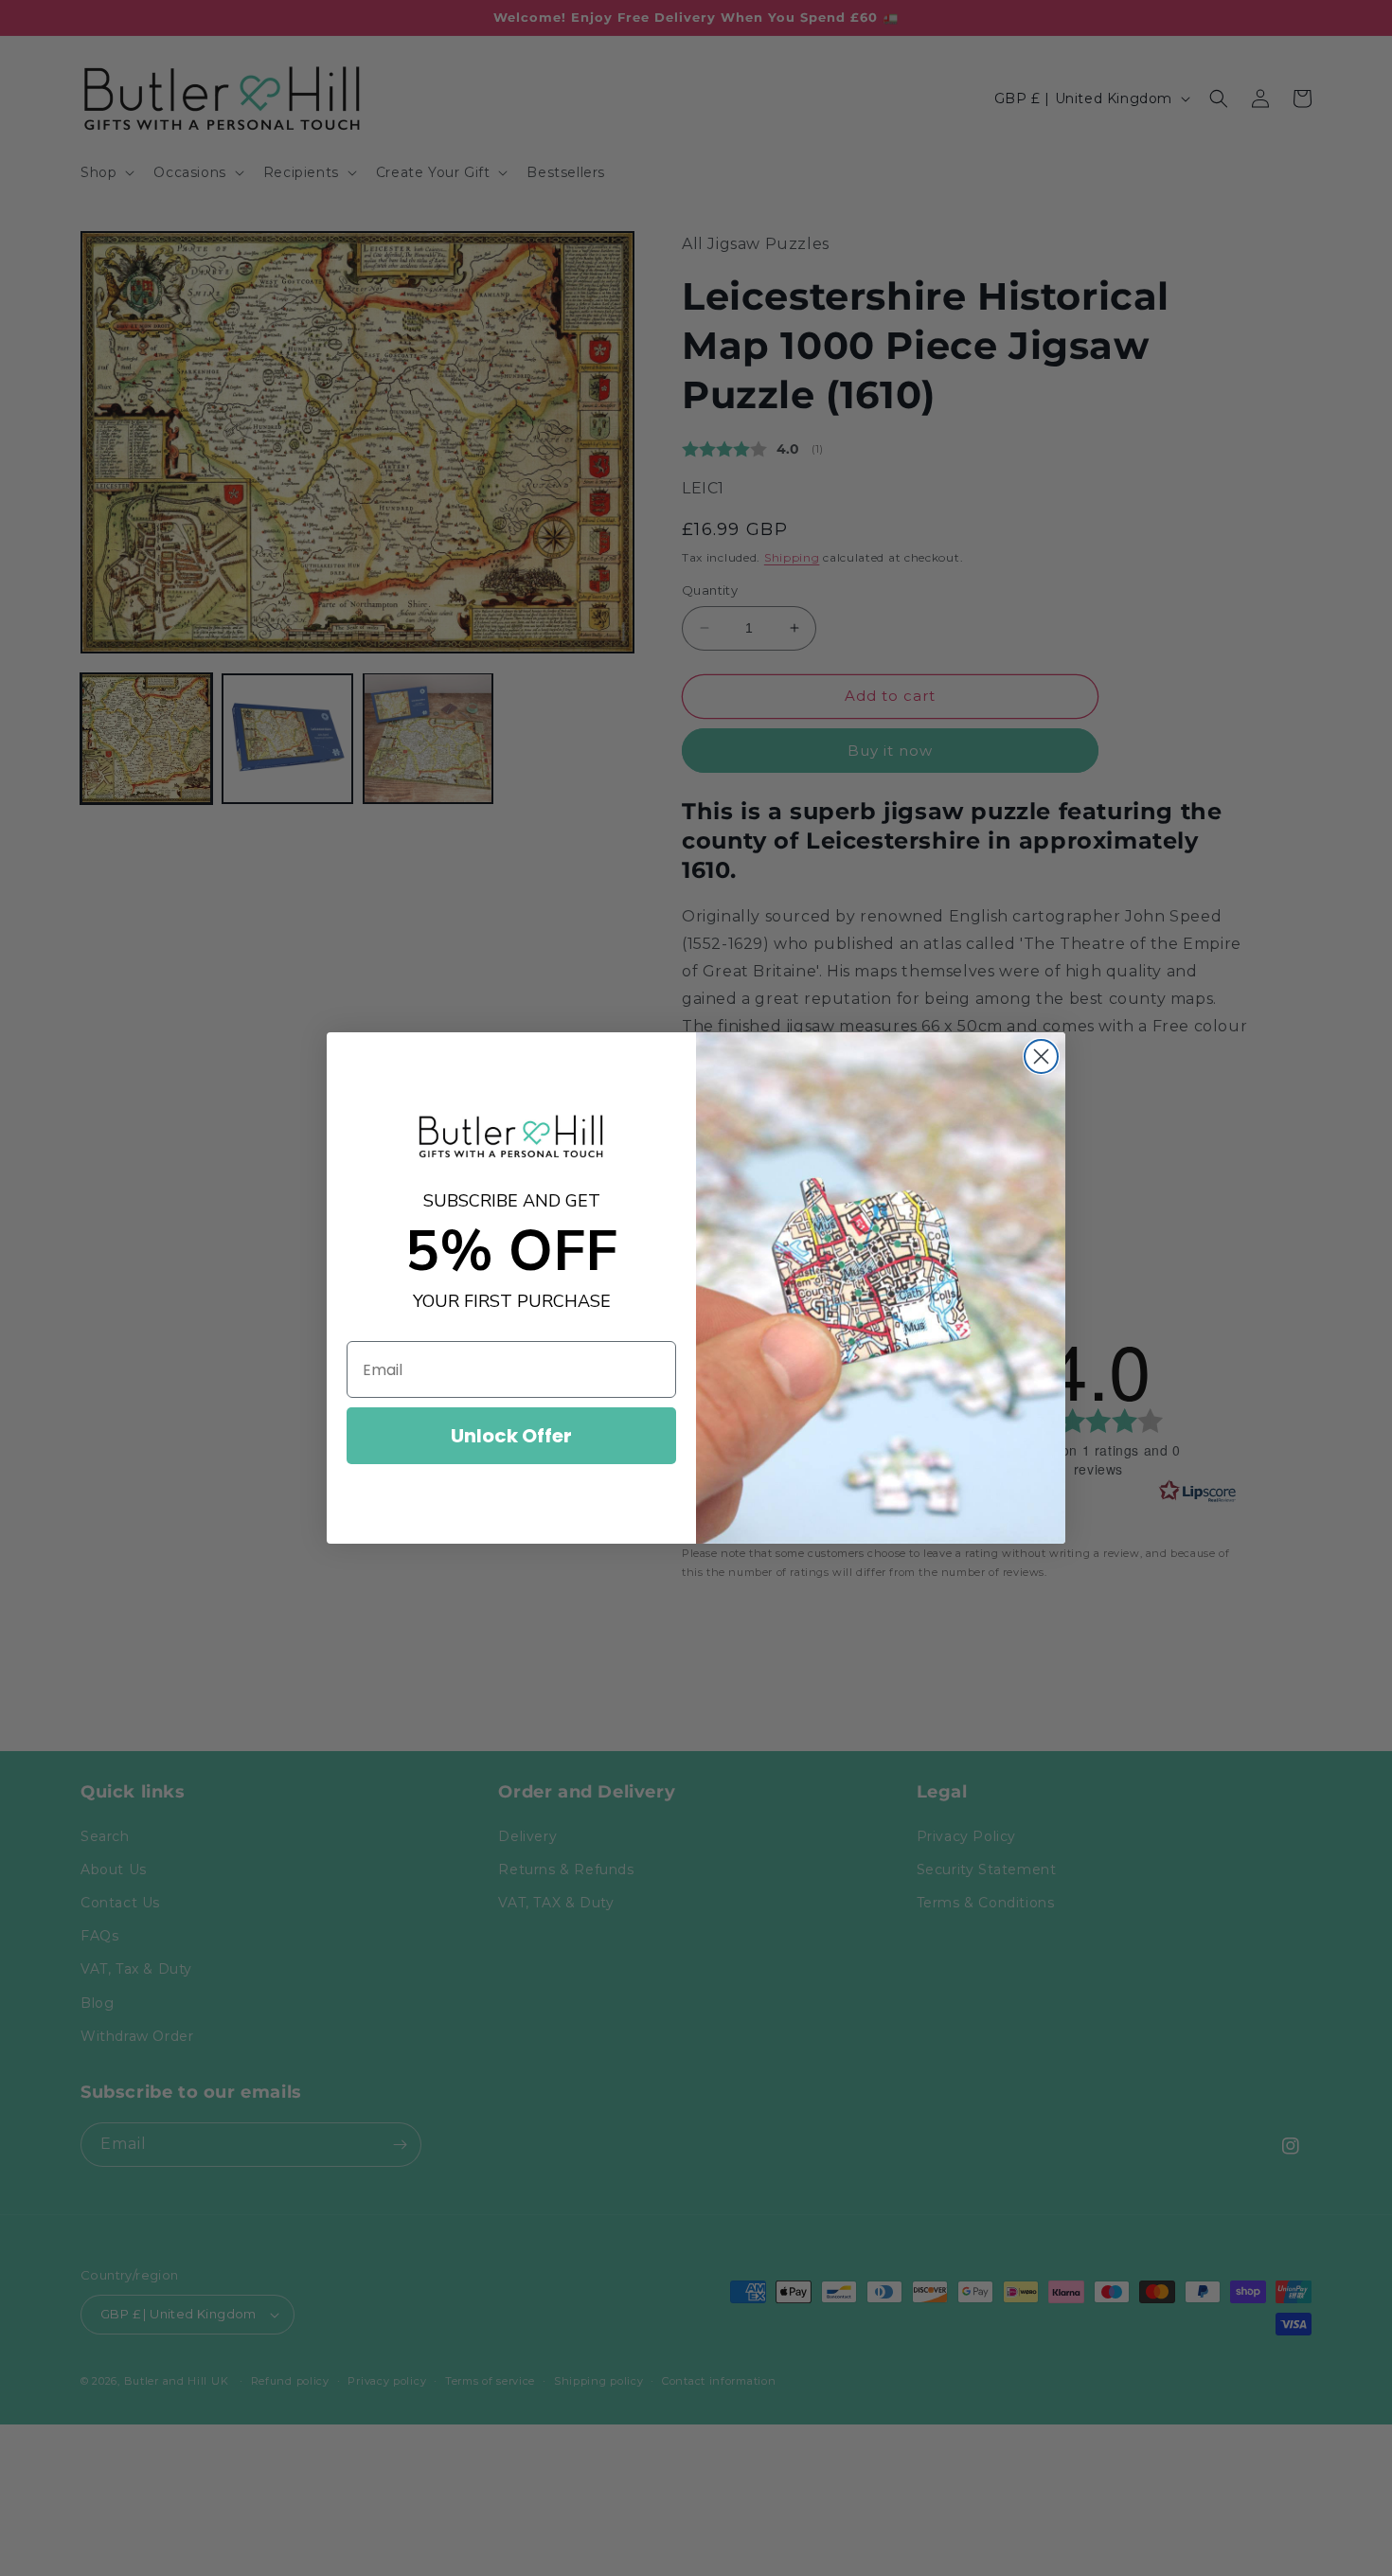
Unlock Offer (511, 1436)
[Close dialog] (1041, 1056)
